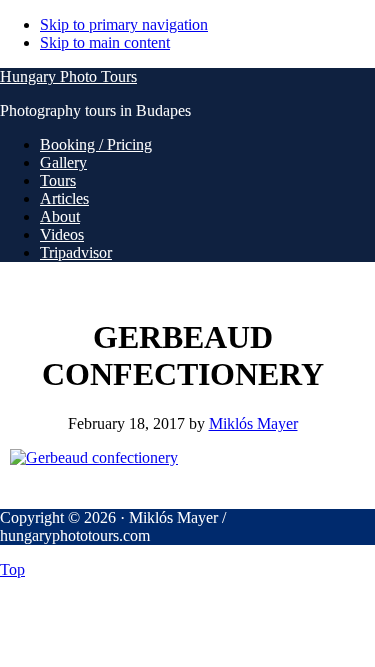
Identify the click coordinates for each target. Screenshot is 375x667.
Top (12, 569)
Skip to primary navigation (124, 24)
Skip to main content (105, 42)
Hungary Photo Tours (68, 76)
